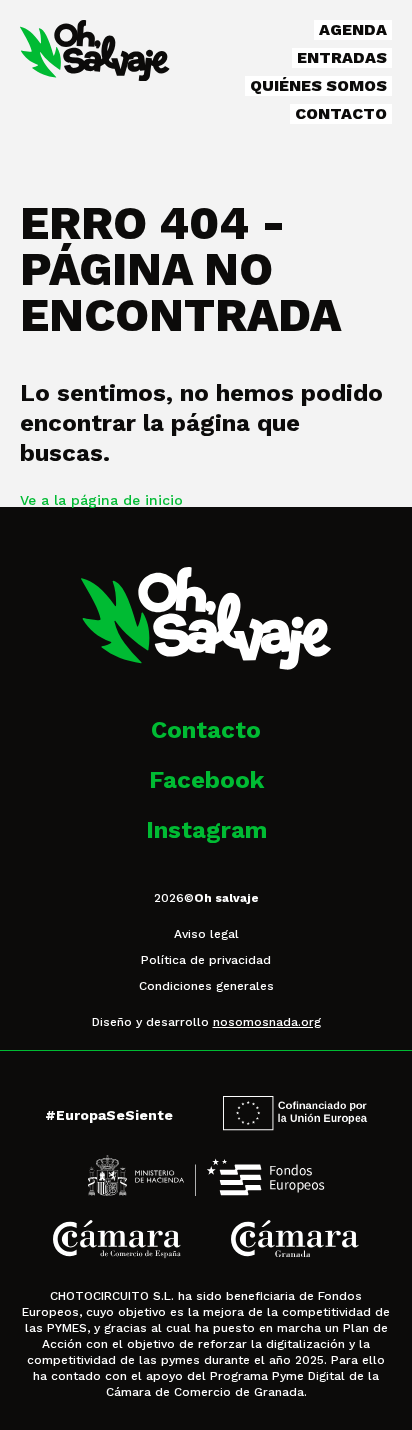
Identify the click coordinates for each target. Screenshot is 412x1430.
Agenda (353, 29)
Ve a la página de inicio (101, 500)
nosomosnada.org (267, 1022)
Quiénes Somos (318, 85)
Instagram (206, 830)
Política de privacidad (206, 960)
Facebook (206, 780)
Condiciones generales (206, 986)
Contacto (341, 113)
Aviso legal (206, 934)
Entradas (342, 57)
